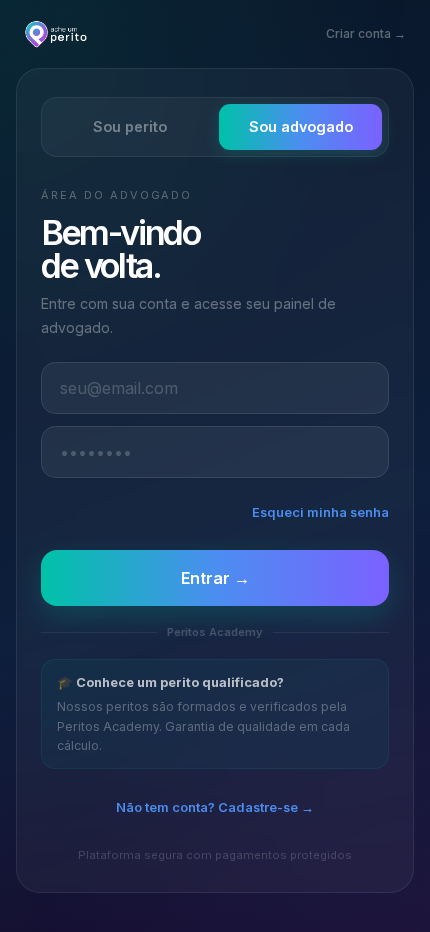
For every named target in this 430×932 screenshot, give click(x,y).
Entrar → (215, 578)
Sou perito (130, 126)
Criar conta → (366, 33)
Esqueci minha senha (320, 512)
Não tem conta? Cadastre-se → (215, 807)
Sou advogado (301, 126)
